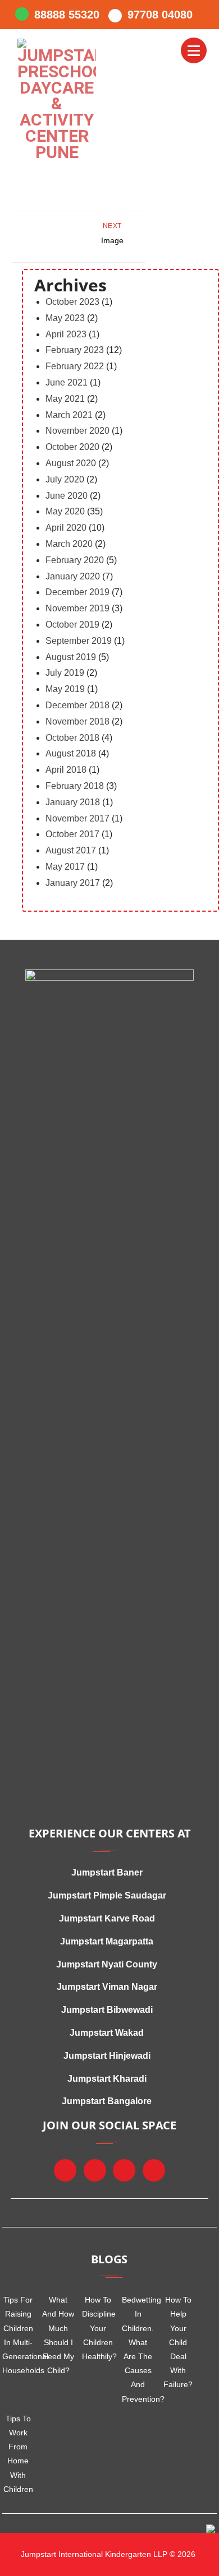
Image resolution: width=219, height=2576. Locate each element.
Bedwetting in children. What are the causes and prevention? (138, 2349)
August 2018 (71, 753)
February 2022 (75, 366)
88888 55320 (67, 15)
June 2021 (67, 382)
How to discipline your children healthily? (98, 2328)
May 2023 (65, 318)
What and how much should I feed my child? (58, 2335)
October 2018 (72, 738)
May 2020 (65, 511)
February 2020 (75, 560)
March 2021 (69, 415)
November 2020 (77, 431)
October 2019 (72, 625)
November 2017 (77, 818)
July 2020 (65, 479)
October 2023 (72, 302)
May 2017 (65, 867)
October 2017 (72, 834)
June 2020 (67, 496)
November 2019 (77, 608)
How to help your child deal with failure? (178, 2342)
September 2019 (79, 641)
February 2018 (75, 786)
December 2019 (77, 592)
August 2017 (71, 850)
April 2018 (66, 770)
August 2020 (71, 463)
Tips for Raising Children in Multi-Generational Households (18, 2335)
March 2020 (69, 544)
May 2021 (65, 399)
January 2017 (73, 883)
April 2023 (66, 334)
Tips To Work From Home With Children (18, 2454)
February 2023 (75, 350)
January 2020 (73, 576)
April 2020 (66, 528)
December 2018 (77, 705)
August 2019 (71, 657)
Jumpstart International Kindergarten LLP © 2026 (107, 2554)
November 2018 (77, 721)
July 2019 (65, 673)
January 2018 (73, 802)
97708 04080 (160, 15)
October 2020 (72, 447)
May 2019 (65, 689)
